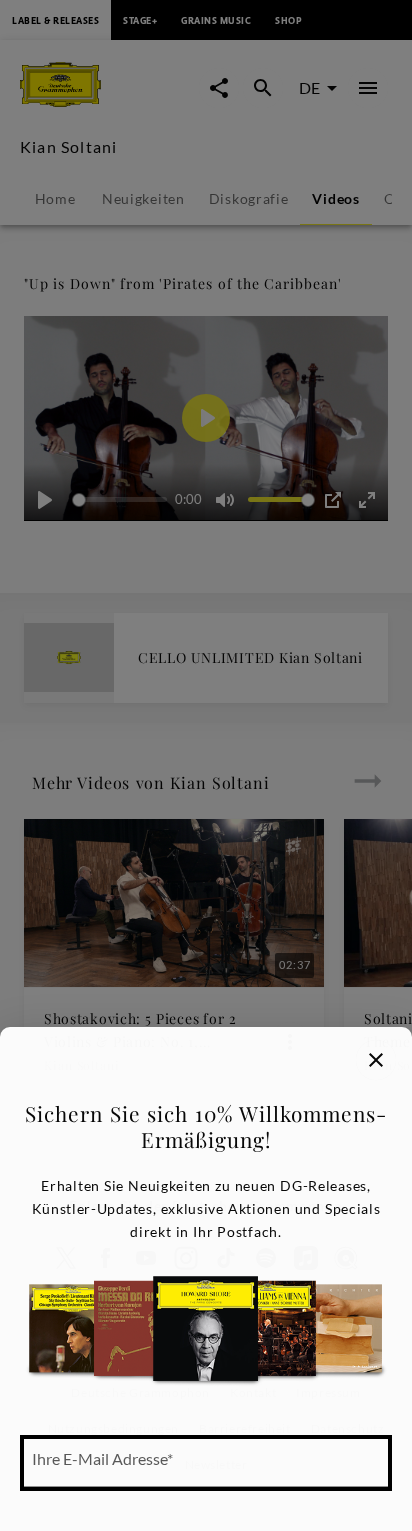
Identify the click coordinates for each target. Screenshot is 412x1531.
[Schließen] (376, 1060)
